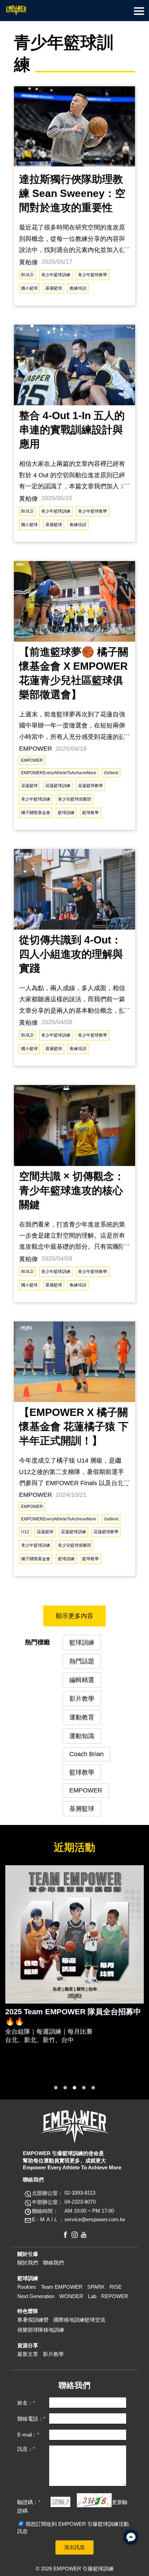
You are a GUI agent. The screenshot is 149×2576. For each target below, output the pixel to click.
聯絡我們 (53, 2263)
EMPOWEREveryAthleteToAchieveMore (59, 773)
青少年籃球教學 (93, 275)
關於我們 (28, 2263)
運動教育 (82, 1717)
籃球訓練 (66, 813)
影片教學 (82, 1699)
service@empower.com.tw (95, 2219)
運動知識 (82, 1736)
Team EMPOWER (62, 2287)
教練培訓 (78, 288)
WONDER (71, 2296)
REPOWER (115, 2296)
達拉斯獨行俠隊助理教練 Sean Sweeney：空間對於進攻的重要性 (72, 193)
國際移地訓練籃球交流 (79, 2320)
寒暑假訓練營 (33, 2320)
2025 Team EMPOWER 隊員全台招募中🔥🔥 (73, 2017)
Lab (92, 2296)
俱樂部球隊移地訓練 (41, 2330)
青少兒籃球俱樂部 (74, 799)
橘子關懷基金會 (36, 813)
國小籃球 (29, 288)
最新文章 (28, 2354)
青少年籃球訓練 (56, 275)
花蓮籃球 (29, 786)
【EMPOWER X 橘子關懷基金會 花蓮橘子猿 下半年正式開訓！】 (74, 1426)
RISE (116, 2287)
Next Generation (36, 2296)
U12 (25, 1532)
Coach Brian (86, 1754)
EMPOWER (32, 760)
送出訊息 (74, 2547)
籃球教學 (90, 813)
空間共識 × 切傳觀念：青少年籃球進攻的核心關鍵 (72, 1190)
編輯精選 (82, 1680)
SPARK (96, 2287)
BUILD (27, 275)
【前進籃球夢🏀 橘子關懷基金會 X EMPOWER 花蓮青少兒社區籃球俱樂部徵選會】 (74, 673)
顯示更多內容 (74, 1616)
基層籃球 (54, 288)
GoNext (111, 773)
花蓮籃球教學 (90, 786)
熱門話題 (82, 1661)
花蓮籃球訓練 (58, 786)
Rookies (27, 2287)
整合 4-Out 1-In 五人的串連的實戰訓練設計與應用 (72, 430)
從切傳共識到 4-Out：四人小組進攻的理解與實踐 (71, 954)
